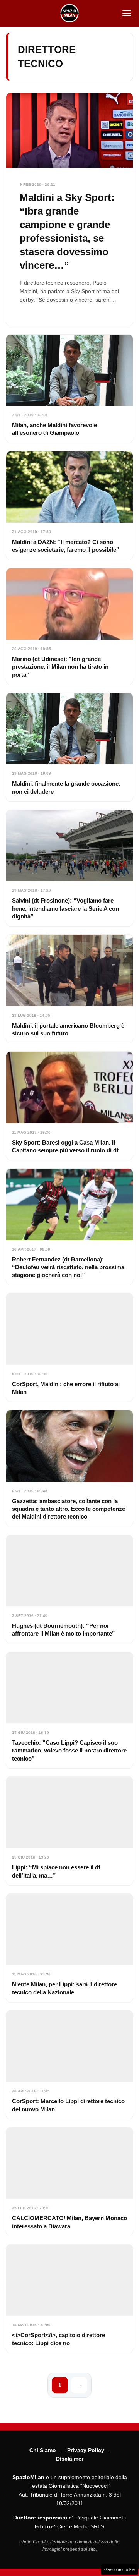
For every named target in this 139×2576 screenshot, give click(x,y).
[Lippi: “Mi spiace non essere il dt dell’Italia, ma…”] (69, 1831)
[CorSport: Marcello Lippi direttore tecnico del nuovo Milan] (69, 2065)
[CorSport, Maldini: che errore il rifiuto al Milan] (69, 1347)
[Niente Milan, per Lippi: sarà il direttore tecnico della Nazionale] (69, 1948)
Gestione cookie (120, 2569)
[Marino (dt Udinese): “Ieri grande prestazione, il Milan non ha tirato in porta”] (69, 626)
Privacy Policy (86, 2450)
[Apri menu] (127, 13)
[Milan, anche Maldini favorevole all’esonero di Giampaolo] (69, 389)
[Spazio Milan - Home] (69, 13)
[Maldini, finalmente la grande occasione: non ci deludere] (69, 747)
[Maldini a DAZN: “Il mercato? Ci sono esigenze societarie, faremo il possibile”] (69, 506)
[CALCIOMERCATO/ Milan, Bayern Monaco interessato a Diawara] (69, 2182)
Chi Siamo (43, 2450)
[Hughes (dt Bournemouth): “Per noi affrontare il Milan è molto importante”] (69, 1589)
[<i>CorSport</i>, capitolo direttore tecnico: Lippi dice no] (69, 2299)
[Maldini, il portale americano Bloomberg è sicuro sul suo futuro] (69, 989)
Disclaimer (70, 2459)
